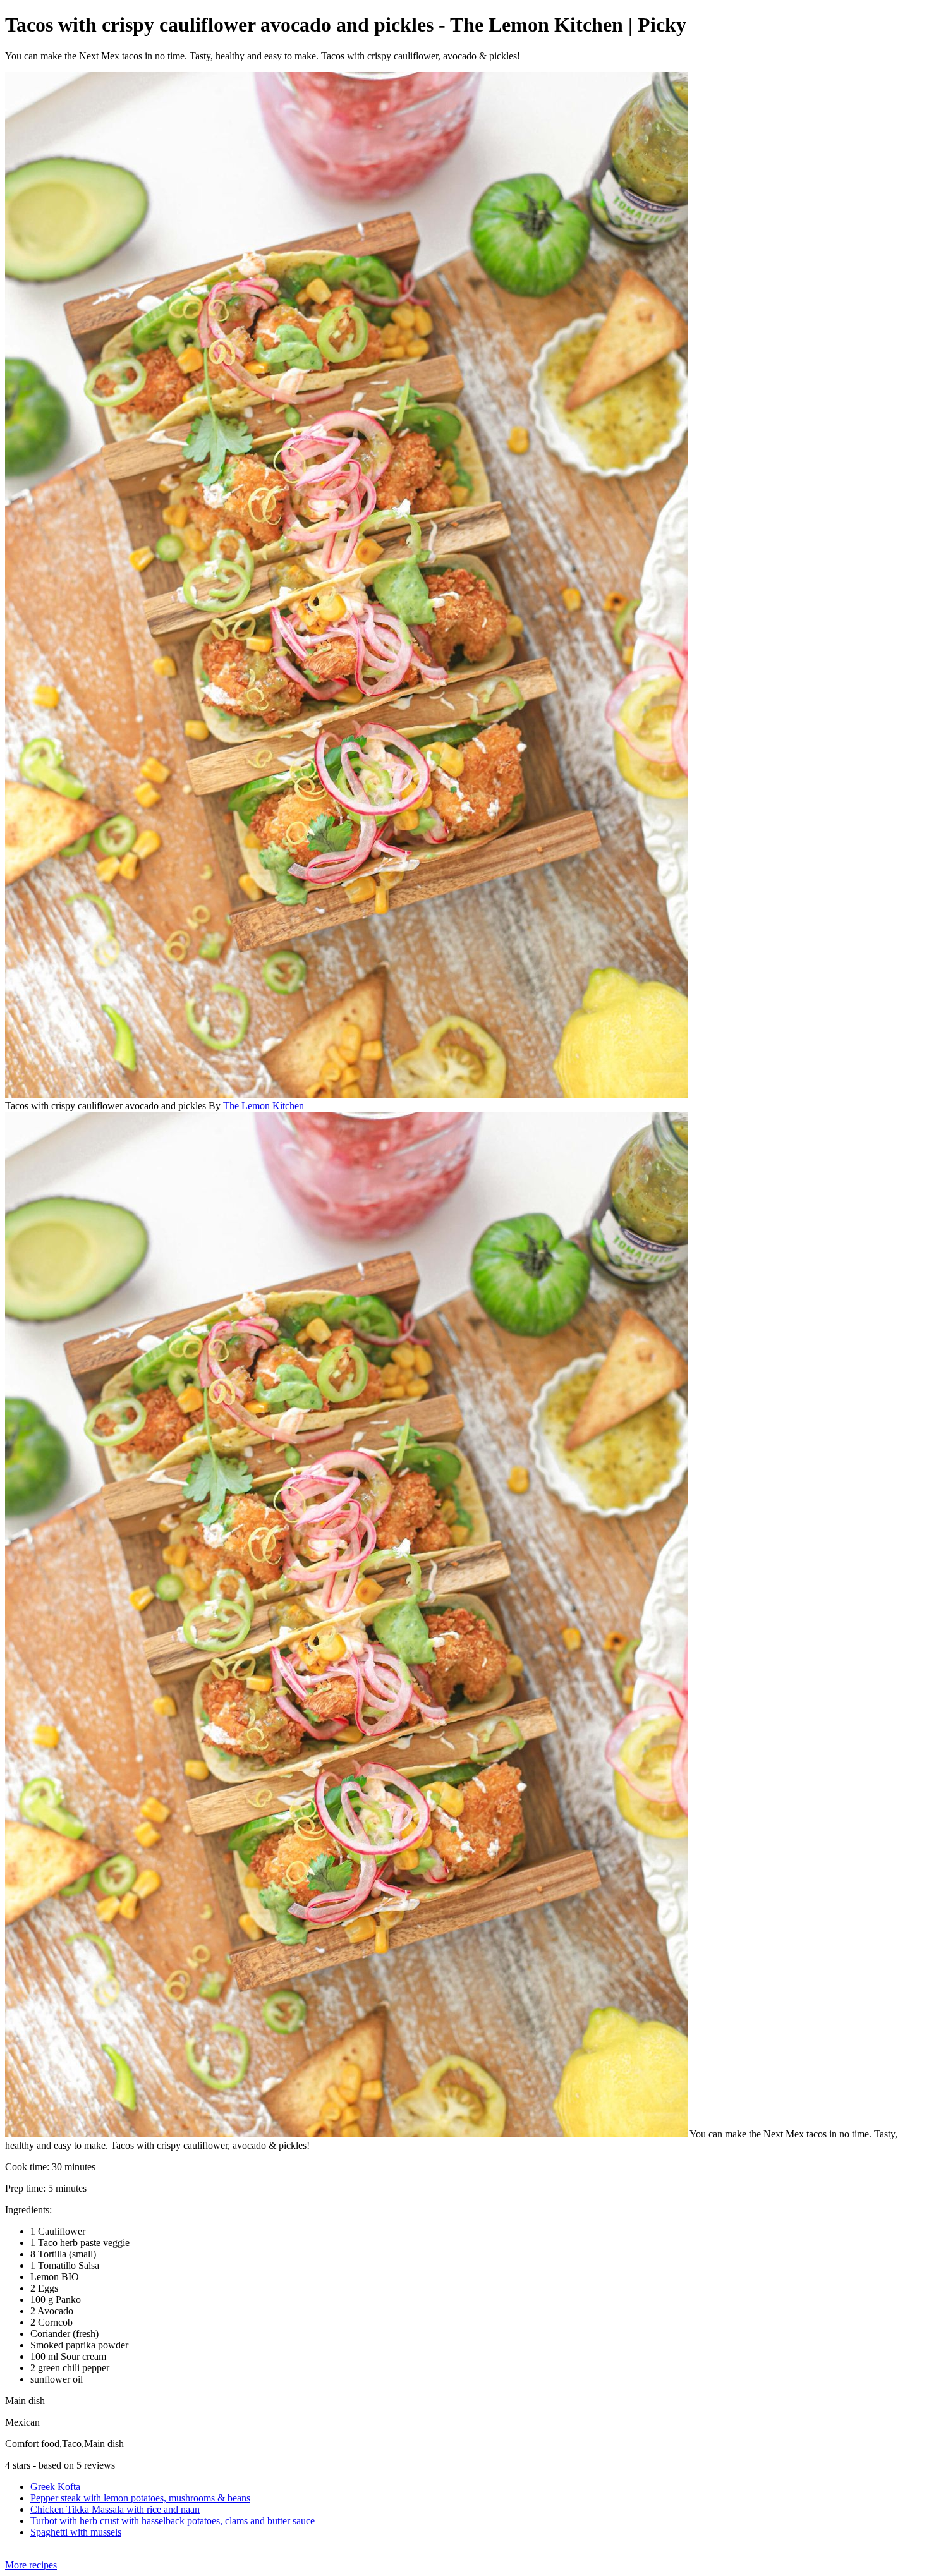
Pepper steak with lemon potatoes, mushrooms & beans (140, 2498)
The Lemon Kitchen (264, 1106)
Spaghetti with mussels (76, 2532)
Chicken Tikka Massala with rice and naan (115, 2509)
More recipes (31, 2565)
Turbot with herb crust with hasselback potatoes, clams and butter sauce (173, 2521)
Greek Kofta (55, 2487)
